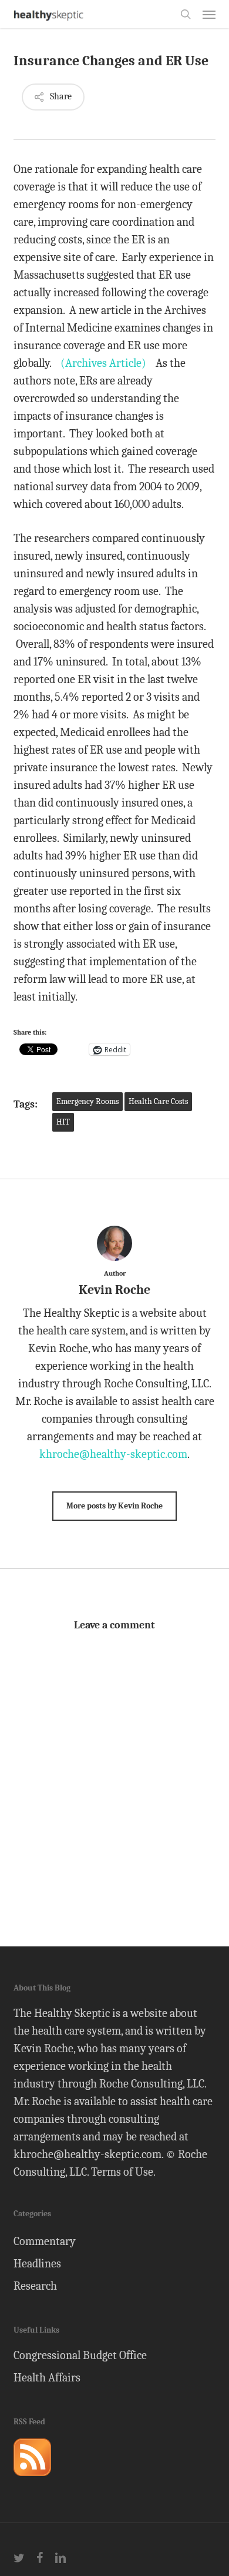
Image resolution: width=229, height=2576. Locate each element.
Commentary (45, 2241)
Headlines (37, 2264)
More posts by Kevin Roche (114, 1506)
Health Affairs (47, 2378)
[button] (209, 14)
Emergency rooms (87, 1101)
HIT (63, 1122)
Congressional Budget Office (80, 2355)
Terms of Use (122, 2172)
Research (35, 2286)
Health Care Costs (158, 1101)
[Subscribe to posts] (32, 2481)
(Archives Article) (103, 363)
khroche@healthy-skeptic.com (113, 1454)
